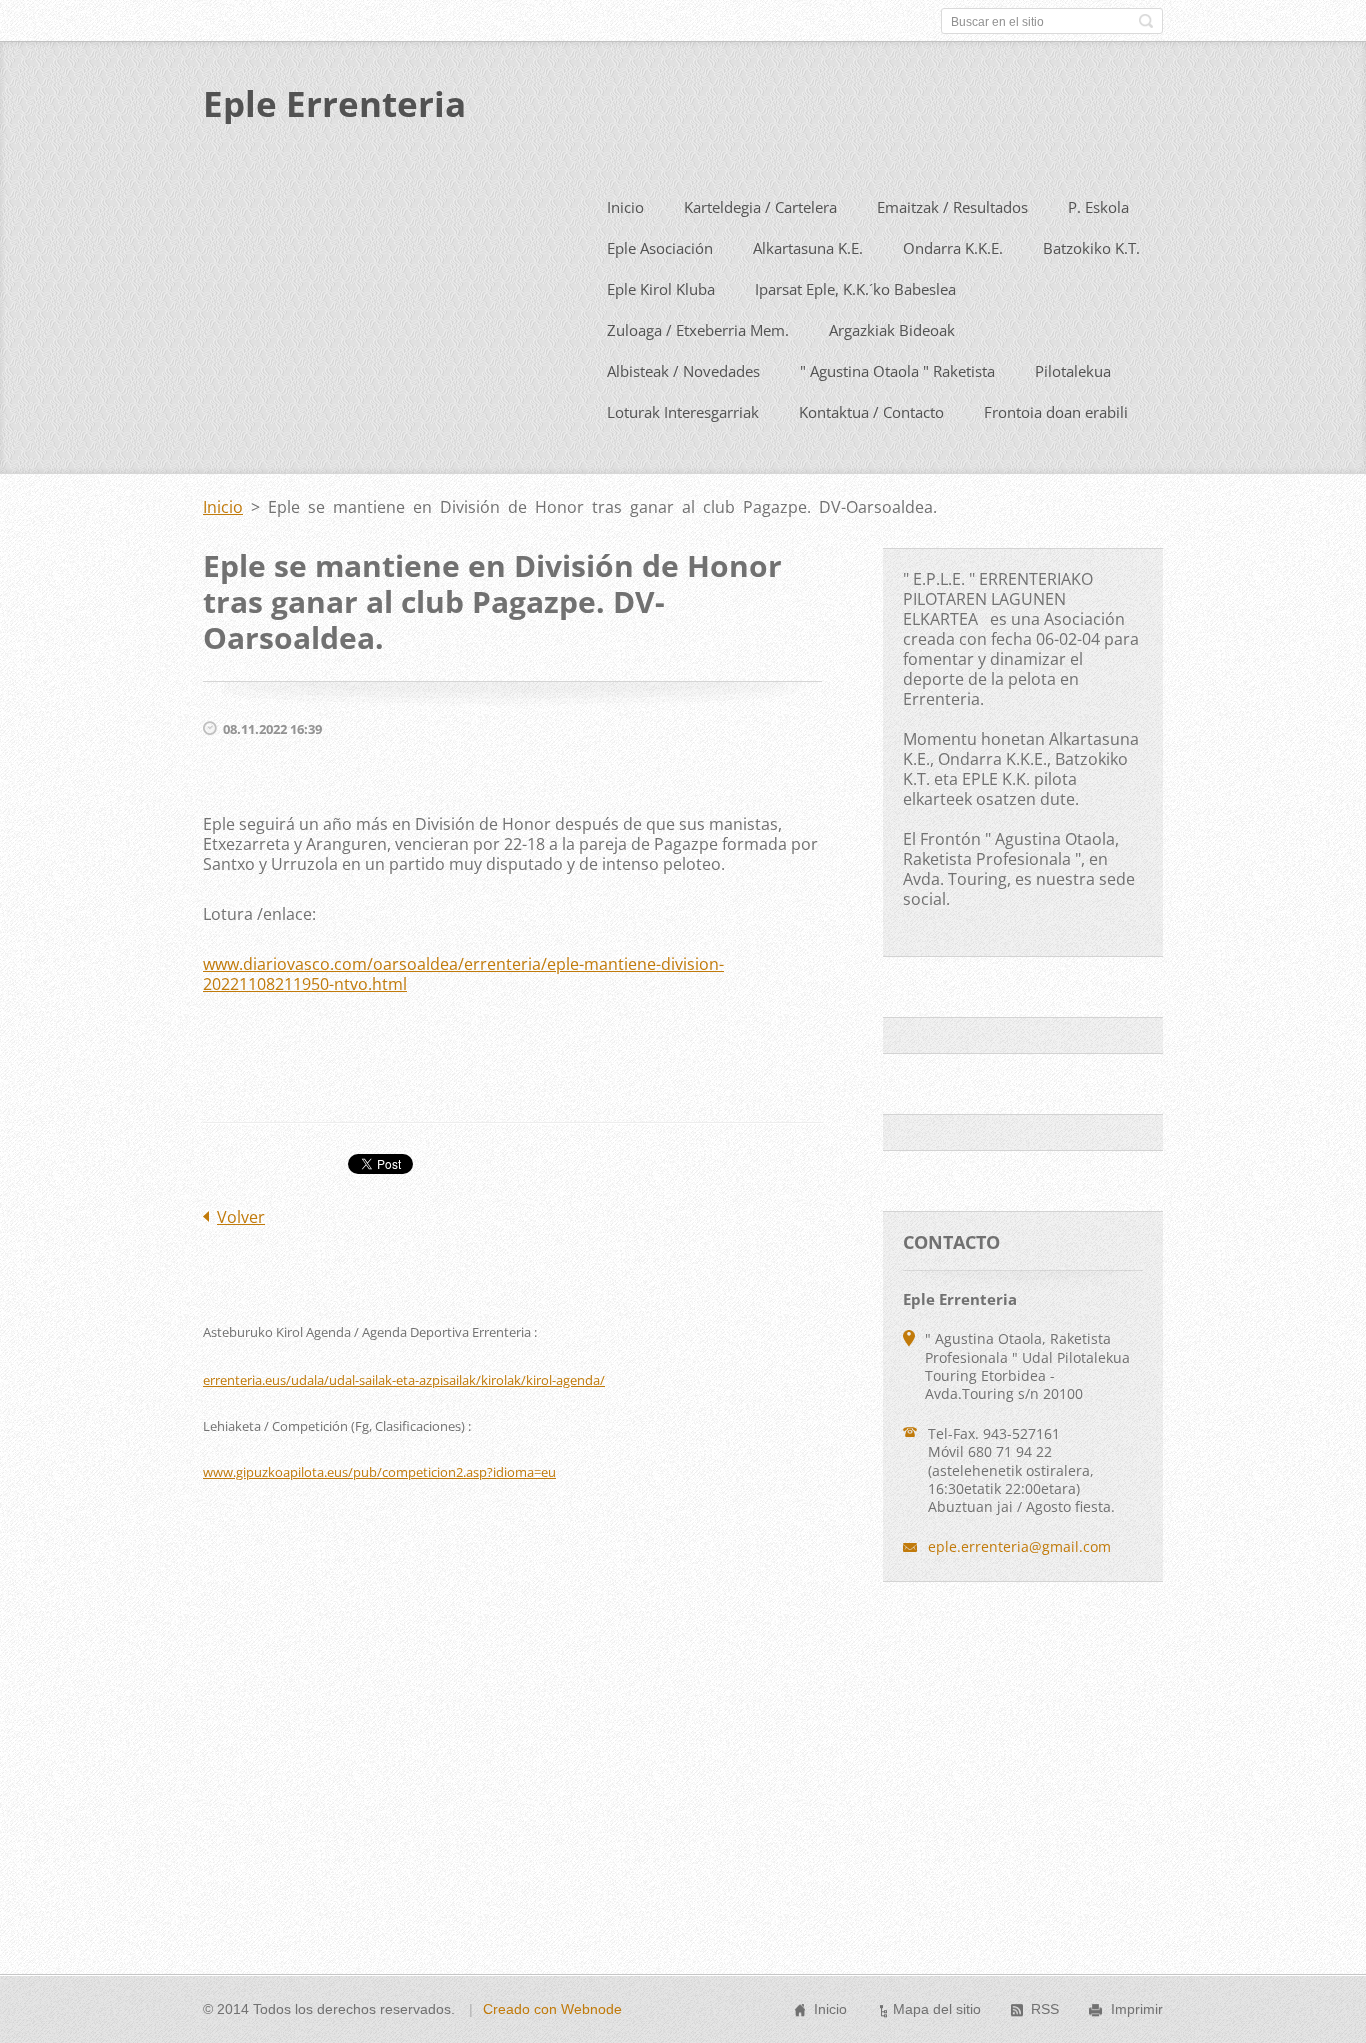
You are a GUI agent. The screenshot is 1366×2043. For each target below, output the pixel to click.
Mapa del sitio (937, 2009)
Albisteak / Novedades (683, 371)
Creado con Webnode (552, 2009)
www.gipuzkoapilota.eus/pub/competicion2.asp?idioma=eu (379, 1472)
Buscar (1146, 21)
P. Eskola (1098, 207)
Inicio (625, 207)
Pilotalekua (1073, 371)
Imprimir (1137, 2009)
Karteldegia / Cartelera (760, 207)
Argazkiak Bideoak (892, 330)
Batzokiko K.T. (1091, 248)
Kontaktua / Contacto (871, 412)
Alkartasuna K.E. (808, 248)
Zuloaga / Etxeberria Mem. (698, 330)
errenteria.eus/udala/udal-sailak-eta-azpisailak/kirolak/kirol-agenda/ (404, 1380)
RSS (1045, 2009)
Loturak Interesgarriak (683, 412)
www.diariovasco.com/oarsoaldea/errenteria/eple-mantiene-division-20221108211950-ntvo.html (463, 974)
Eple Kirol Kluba (661, 289)
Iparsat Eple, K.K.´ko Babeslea (855, 289)
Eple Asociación (660, 248)
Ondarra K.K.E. (953, 248)
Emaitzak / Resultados (952, 207)
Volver (241, 1217)
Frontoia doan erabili (1056, 412)
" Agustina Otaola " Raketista (897, 371)
